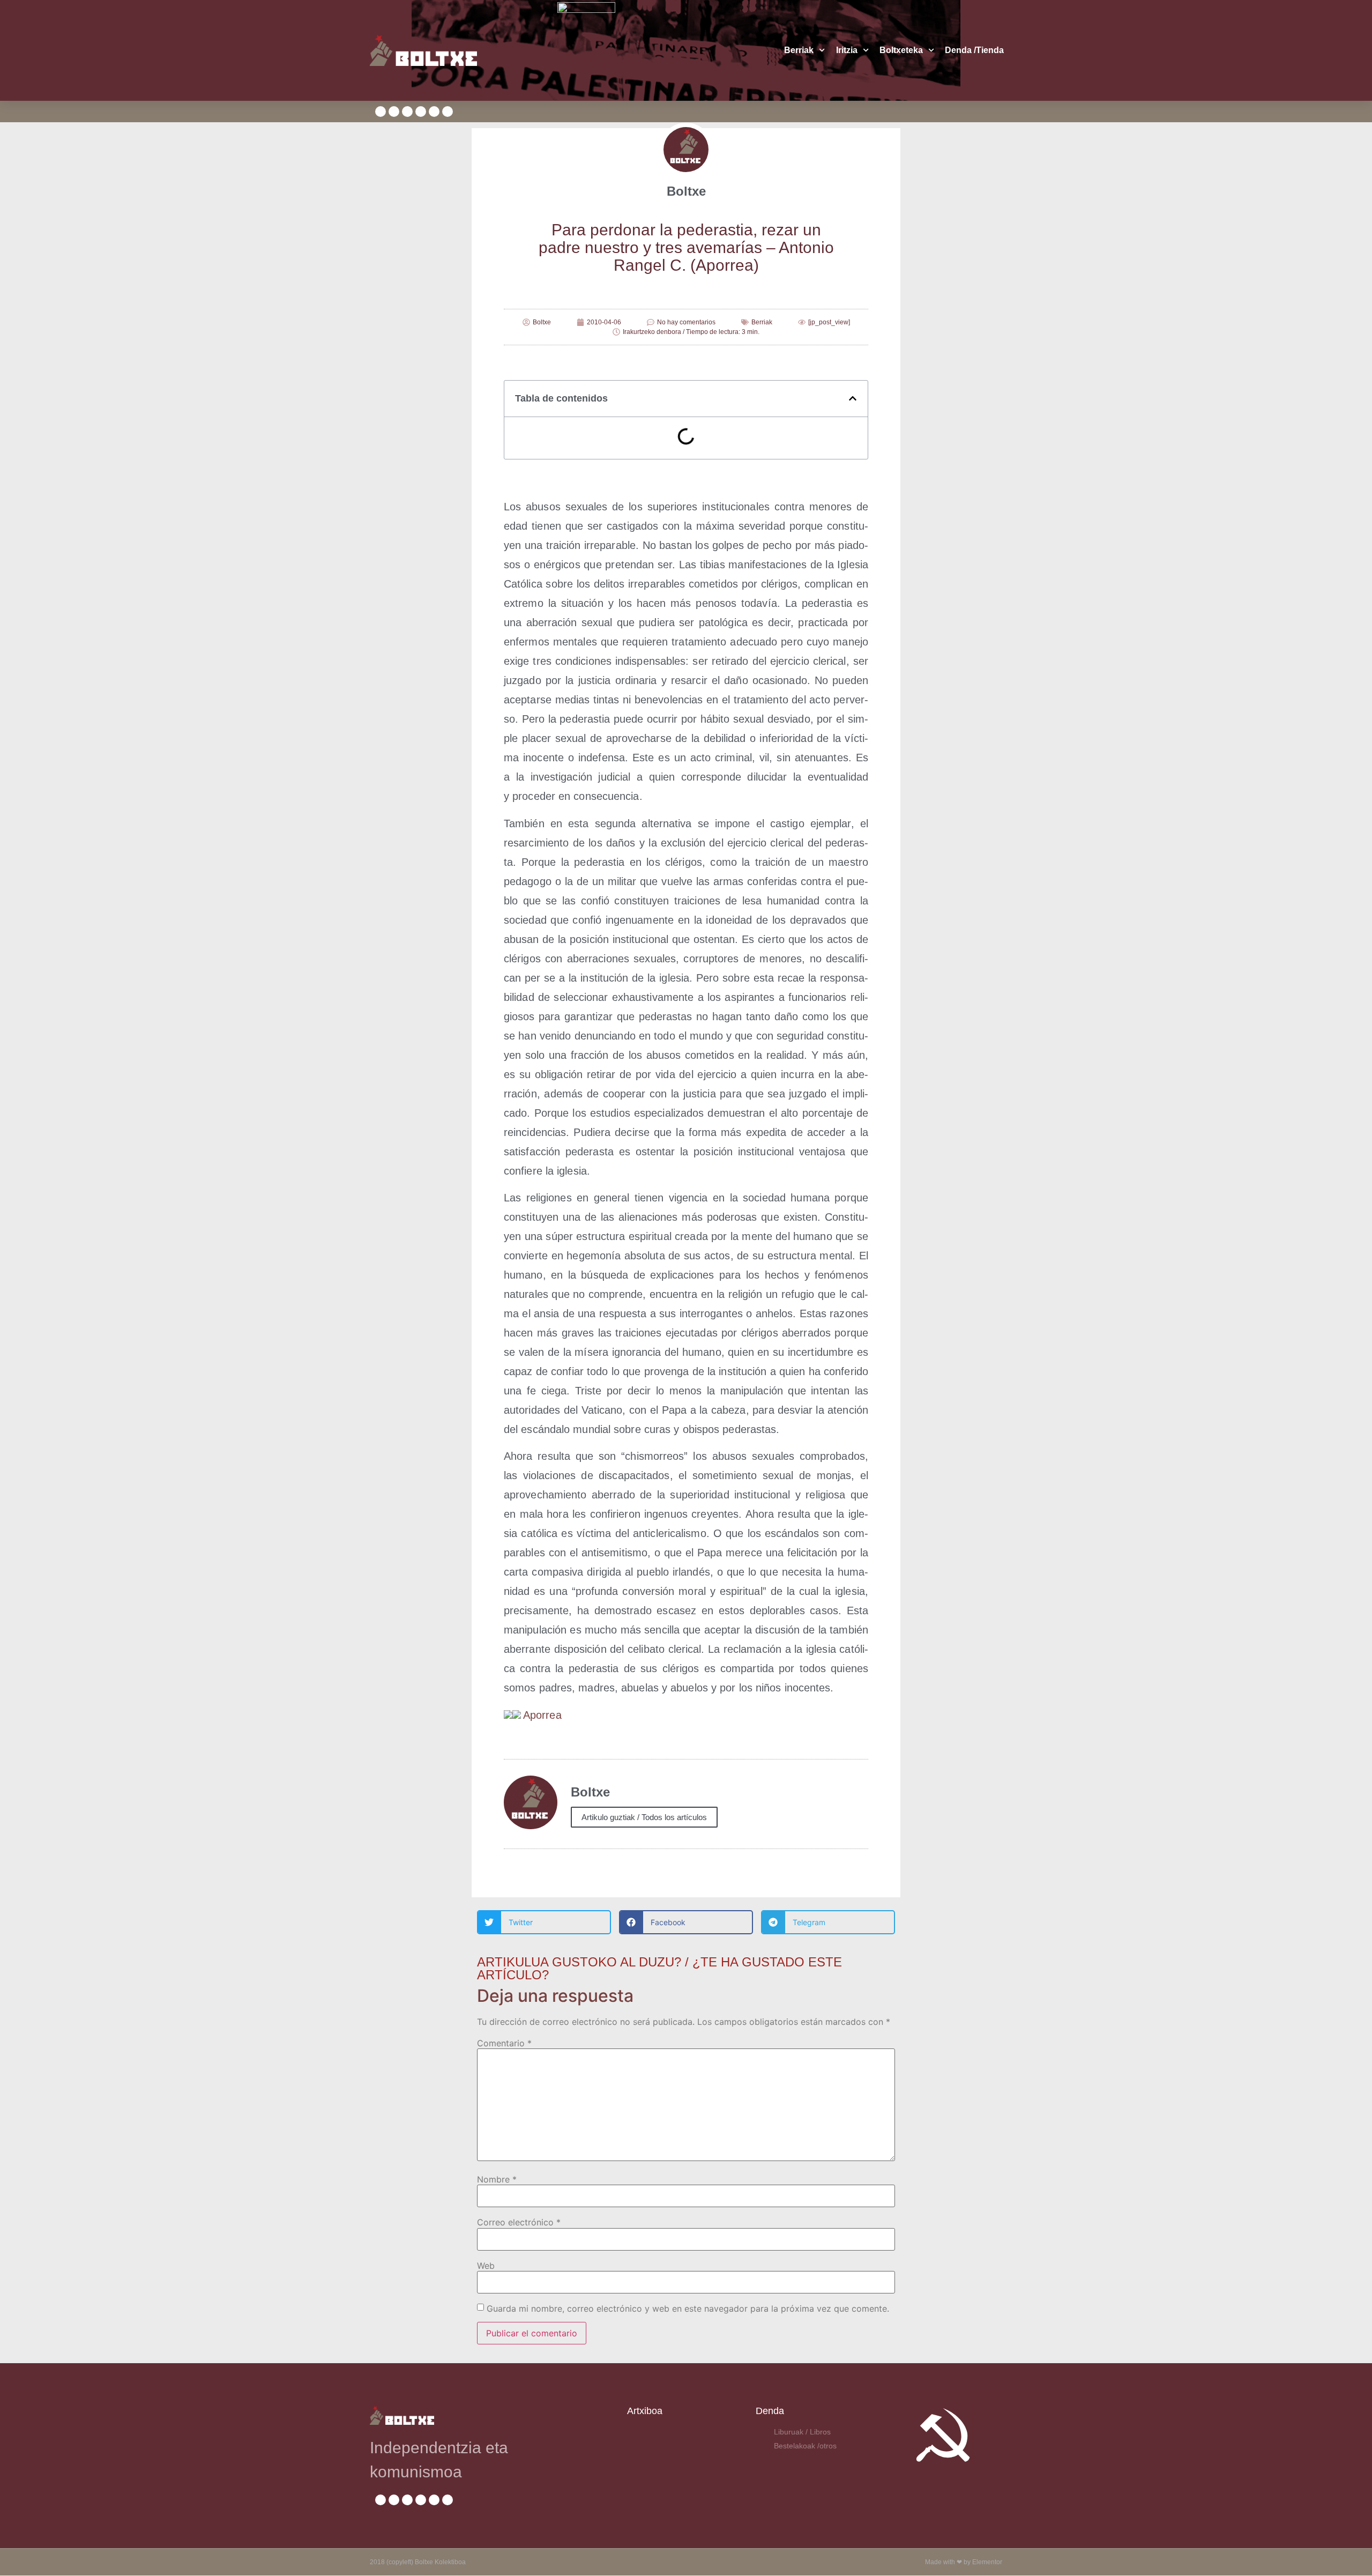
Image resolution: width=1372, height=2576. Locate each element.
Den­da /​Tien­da (974, 50)
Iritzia (847, 50)
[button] (853, 398)
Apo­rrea (542, 1715)
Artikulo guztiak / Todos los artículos (644, 1817)
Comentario (504, 2043)
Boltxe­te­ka (901, 50)
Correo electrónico (519, 2222)
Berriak (799, 50)
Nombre (497, 2179)
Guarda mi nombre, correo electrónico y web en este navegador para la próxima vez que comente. (688, 2308)
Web (486, 2266)
